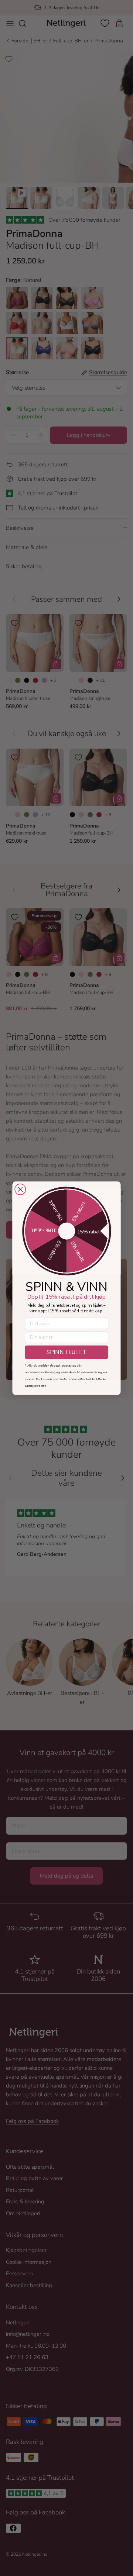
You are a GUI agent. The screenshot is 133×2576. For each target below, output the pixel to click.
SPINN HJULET (66, 1352)
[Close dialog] (20, 1189)
